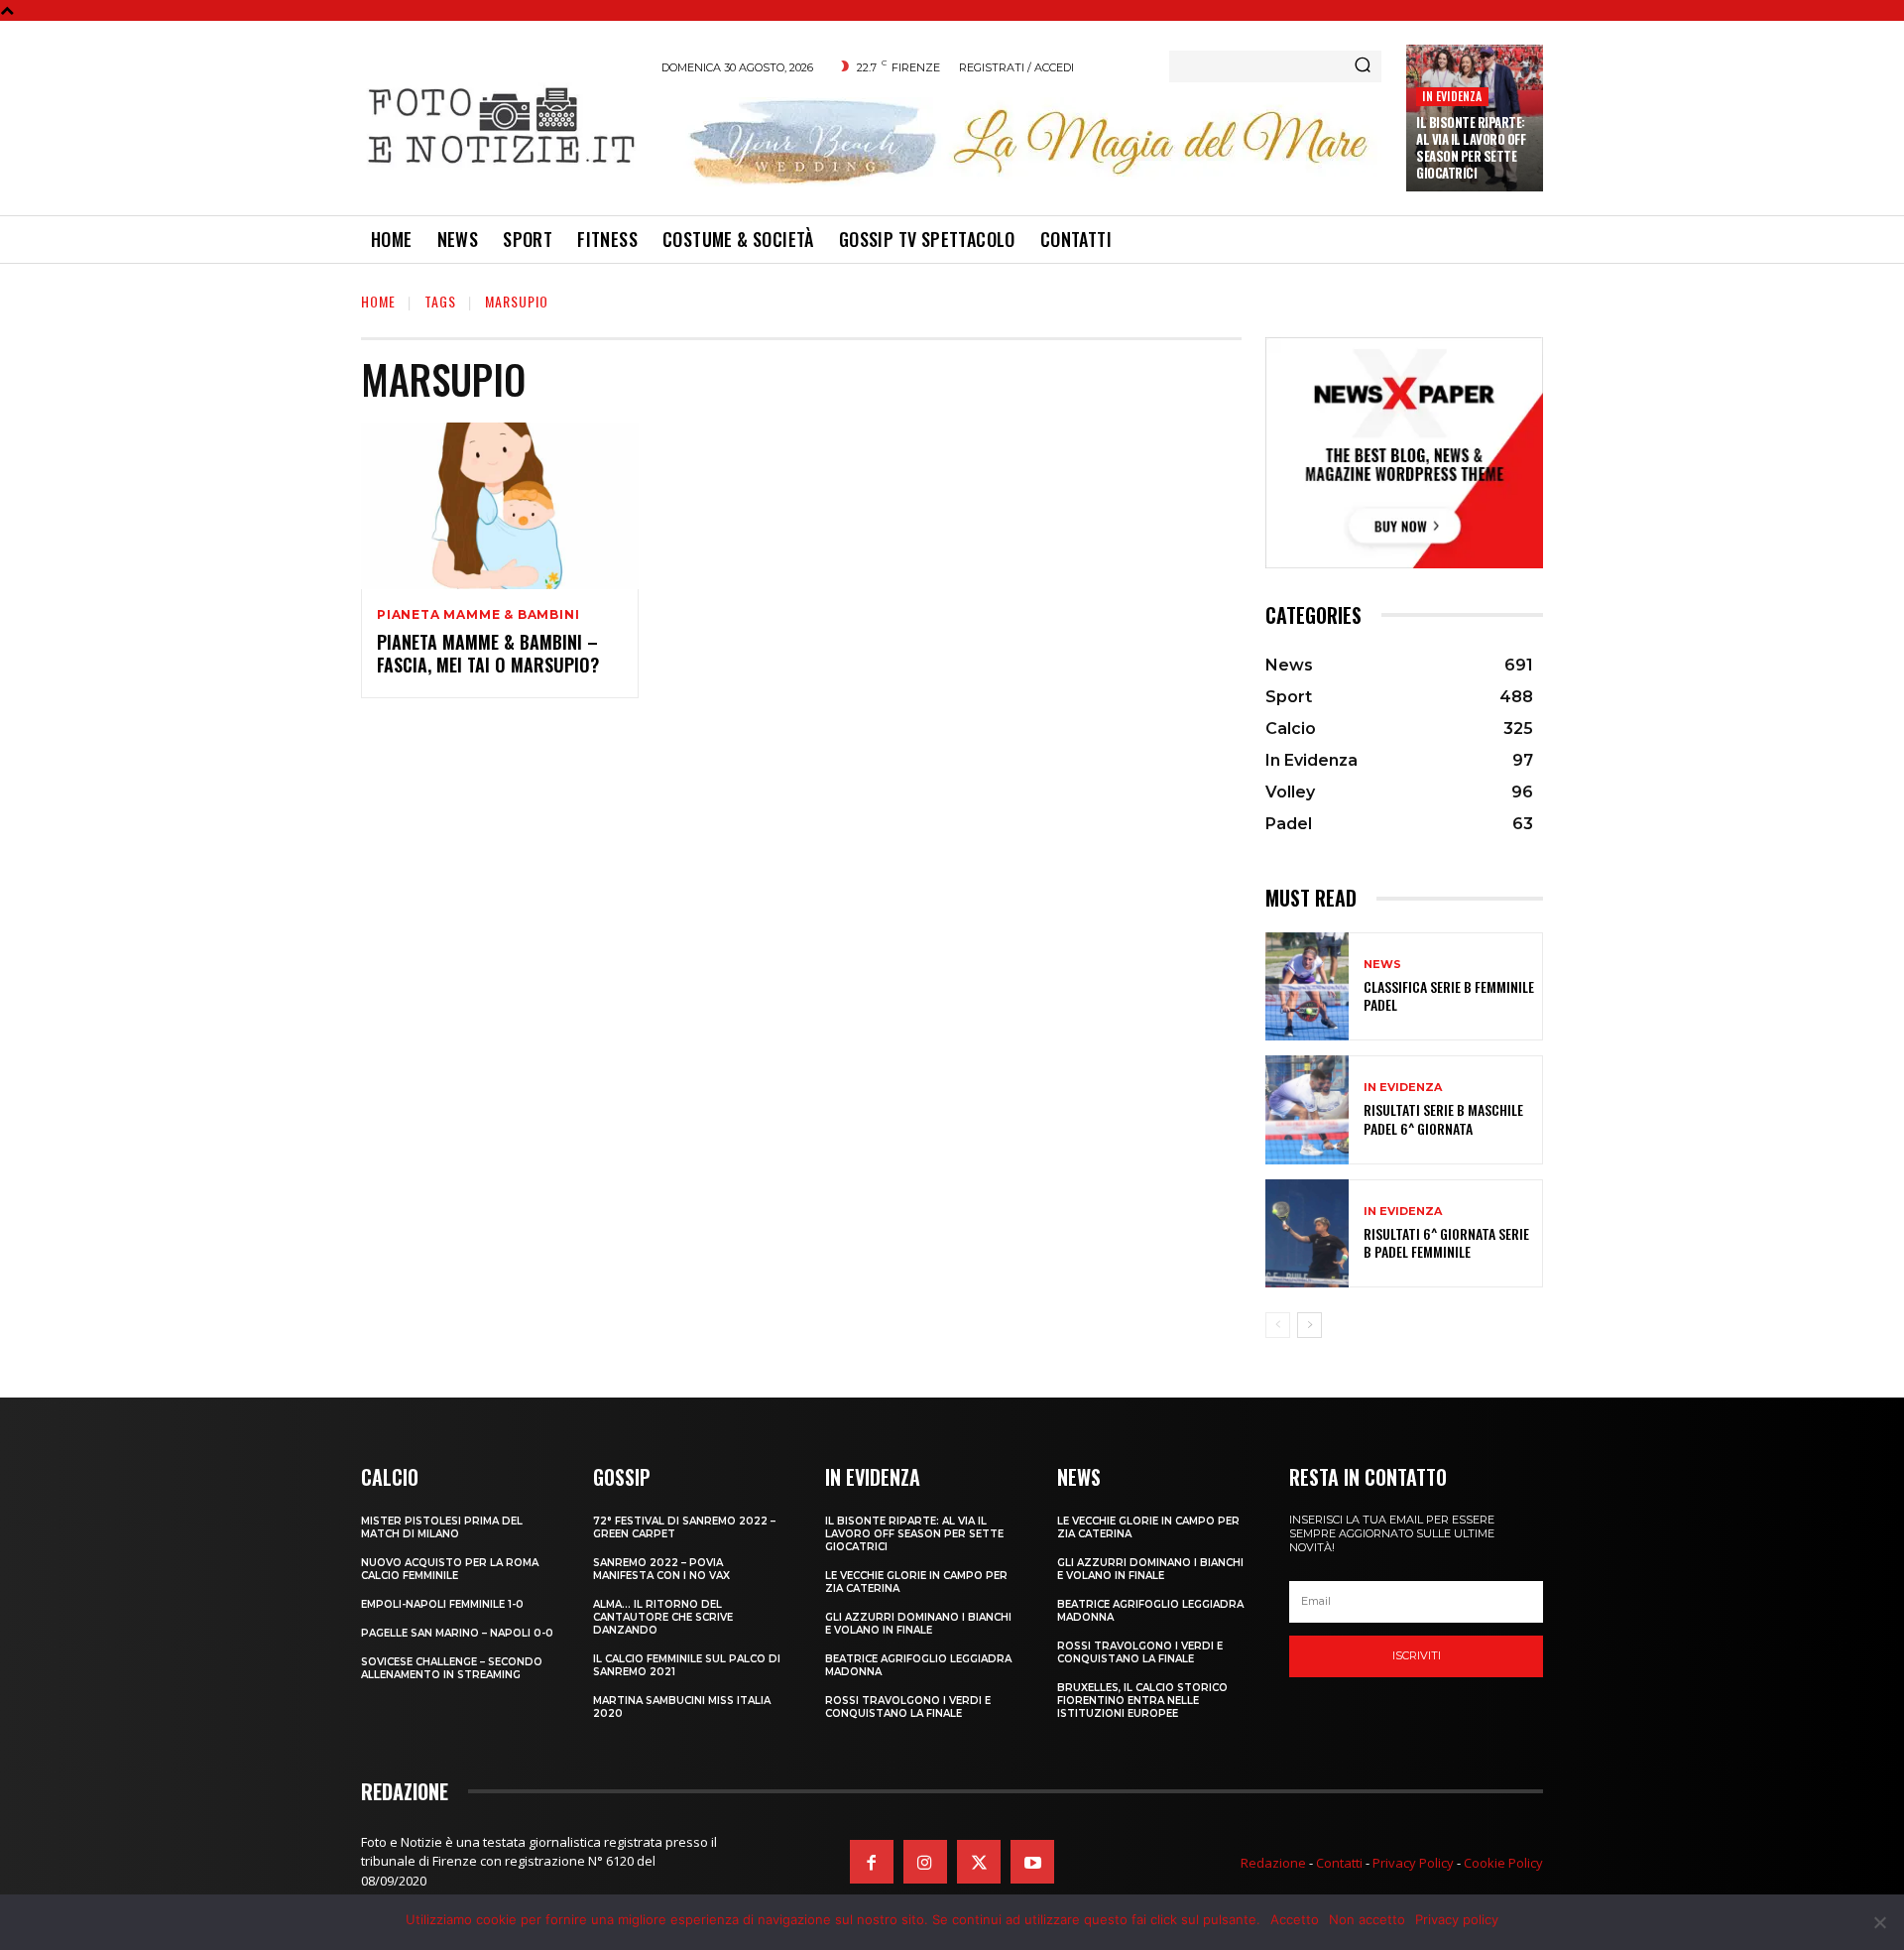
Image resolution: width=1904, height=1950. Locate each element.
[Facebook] (872, 1862)
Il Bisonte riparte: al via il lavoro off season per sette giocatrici (1471, 147)
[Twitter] (979, 1862)
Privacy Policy (1413, 1863)
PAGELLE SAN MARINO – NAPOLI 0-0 (457, 1633)
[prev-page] (1278, 1325)
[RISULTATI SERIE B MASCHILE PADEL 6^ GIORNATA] (1307, 1109)
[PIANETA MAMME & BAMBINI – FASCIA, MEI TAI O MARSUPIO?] (500, 506)
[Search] (1363, 66)
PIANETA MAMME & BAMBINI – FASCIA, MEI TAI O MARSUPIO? (488, 653)
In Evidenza (1452, 96)
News (1382, 965)
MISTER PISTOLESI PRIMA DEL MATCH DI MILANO (442, 1527)
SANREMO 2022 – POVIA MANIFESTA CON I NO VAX (661, 1569)
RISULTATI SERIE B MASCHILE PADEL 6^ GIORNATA (1443, 1118)
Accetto (1295, 1919)
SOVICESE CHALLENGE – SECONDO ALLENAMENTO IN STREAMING (452, 1668)
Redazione (1273, 1863)
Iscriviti (1417, 1655)
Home (378, 301)
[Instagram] (925, 1862)
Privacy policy (1457, 1919)
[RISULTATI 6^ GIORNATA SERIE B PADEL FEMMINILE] (1307, 1233)
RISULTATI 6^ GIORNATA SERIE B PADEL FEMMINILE (1446, 1242)
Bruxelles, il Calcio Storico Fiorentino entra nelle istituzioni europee (1142, 1701)
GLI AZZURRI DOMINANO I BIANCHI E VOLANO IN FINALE (918, 1624)
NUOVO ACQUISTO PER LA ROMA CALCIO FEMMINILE (450, 1569)
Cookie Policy (1503, 1863)
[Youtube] (1032, 1862)
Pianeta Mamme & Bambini (478, 615)
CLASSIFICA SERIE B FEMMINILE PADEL (1449, 995)
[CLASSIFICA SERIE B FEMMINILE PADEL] (1307, 986)
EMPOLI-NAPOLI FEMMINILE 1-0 (442, 1604)
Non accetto (1367, 1919)
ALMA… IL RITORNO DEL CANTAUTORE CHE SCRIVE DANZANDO (663, 1617)
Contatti (1339, 1863)
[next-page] (1309, 1325)
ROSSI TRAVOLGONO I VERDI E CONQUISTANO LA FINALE (908, 1707)
